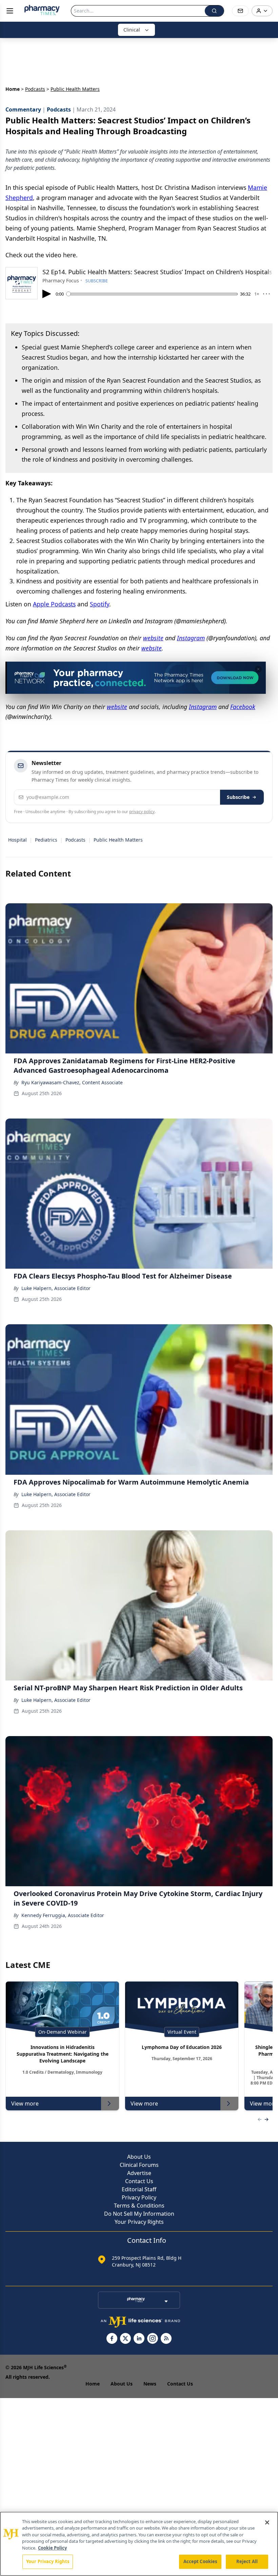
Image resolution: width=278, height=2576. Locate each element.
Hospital (17, 840)
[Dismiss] (258, 669)
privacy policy (142, 812)
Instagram (191, 638)
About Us (139, 2157)
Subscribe (238, 797)
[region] (139, 2544)
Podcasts (35, 89)
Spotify (100, 604)
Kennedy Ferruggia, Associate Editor (63, 1915)
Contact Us (139, 2181)
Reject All (247, 2561)
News (150, 2384)
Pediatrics (46, 840)
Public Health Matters (118, 840)
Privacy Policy (139, 2197)
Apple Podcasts (54, 604)
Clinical (132, 30)
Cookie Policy (52, 2548)
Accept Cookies (200, 2561)
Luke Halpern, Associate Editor (56, 1288)
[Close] (267, 2522)
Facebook (243, 707)
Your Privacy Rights (139, 2222)
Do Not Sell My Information (139, 2214)
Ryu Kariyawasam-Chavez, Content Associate (72, 1082)
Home (13, 89)
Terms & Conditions (139, 2206)
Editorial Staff (139, 2189)
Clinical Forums (139, 2165)
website (153, 638)
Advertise (139, 2173)
